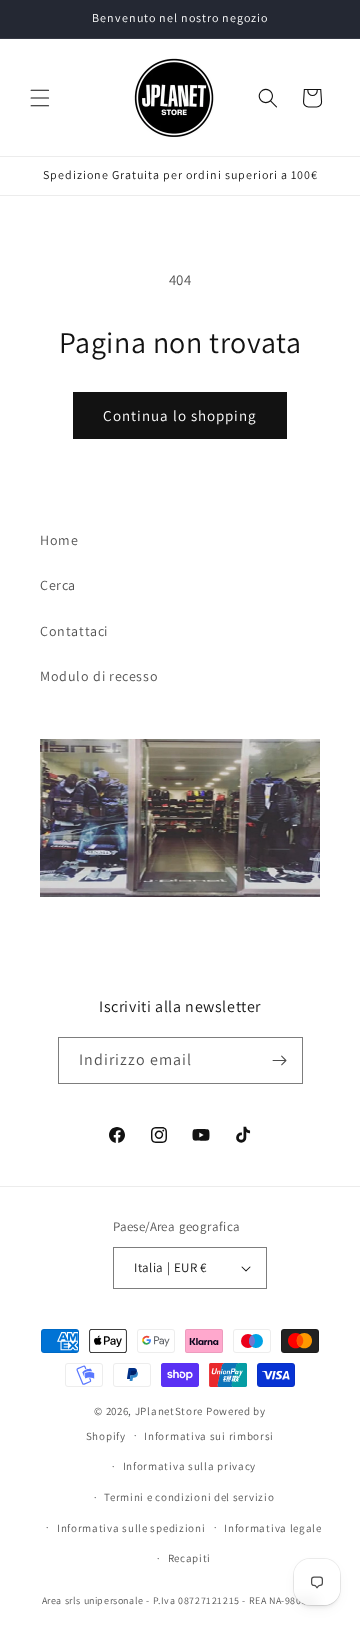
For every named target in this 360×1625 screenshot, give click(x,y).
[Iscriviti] (280, 1060)
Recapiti (190, 1558)
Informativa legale (273, 1528)
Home (59, 540)
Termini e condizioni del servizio (189, 1497)
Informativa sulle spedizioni (131, 1528)
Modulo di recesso (99, 676)
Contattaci (74, 631)
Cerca (58, 585)
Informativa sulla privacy (190, 1466)
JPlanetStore (169, 1411)
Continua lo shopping (180, 415)
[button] (40, 98)
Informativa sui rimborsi (209, 1436)
